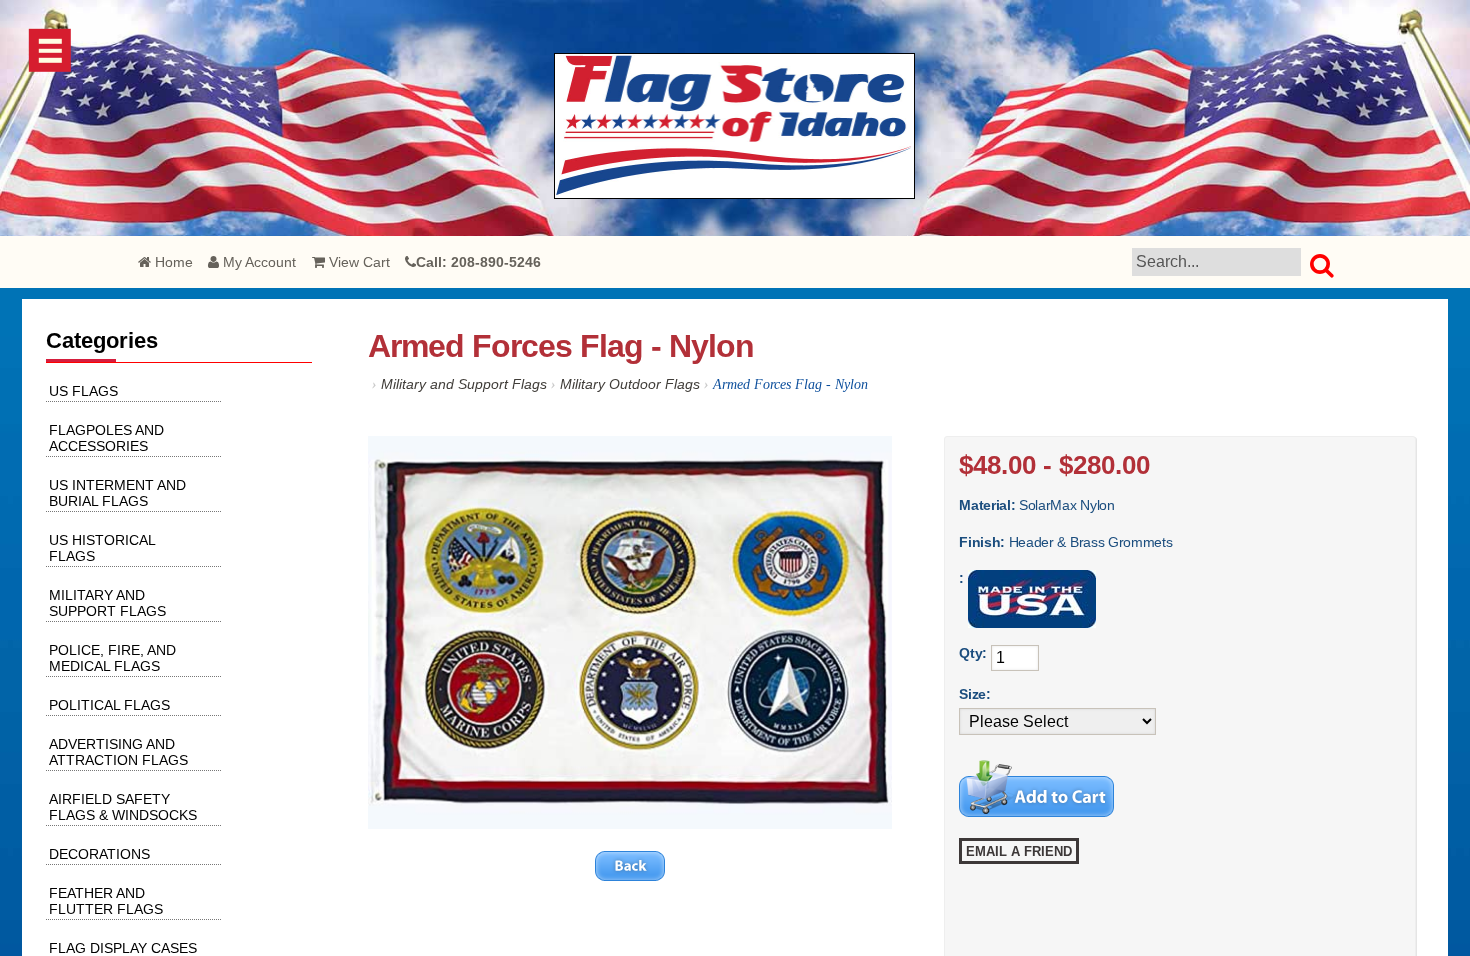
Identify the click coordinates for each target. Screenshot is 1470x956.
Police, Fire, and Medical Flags (112, 658)
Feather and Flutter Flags (106, 901)
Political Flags (109, 705)
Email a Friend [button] (1019, 851)
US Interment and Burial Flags (117, 493)
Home (172, 262)
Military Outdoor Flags (630, 384)
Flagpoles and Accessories (106, 438)
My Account (257, 262)
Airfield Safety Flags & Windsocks (123, 807)
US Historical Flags (102, 548)
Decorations (99, 854)
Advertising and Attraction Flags (118, 752)
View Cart (357, 262)
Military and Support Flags (464, 384)
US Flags (83, 391)
